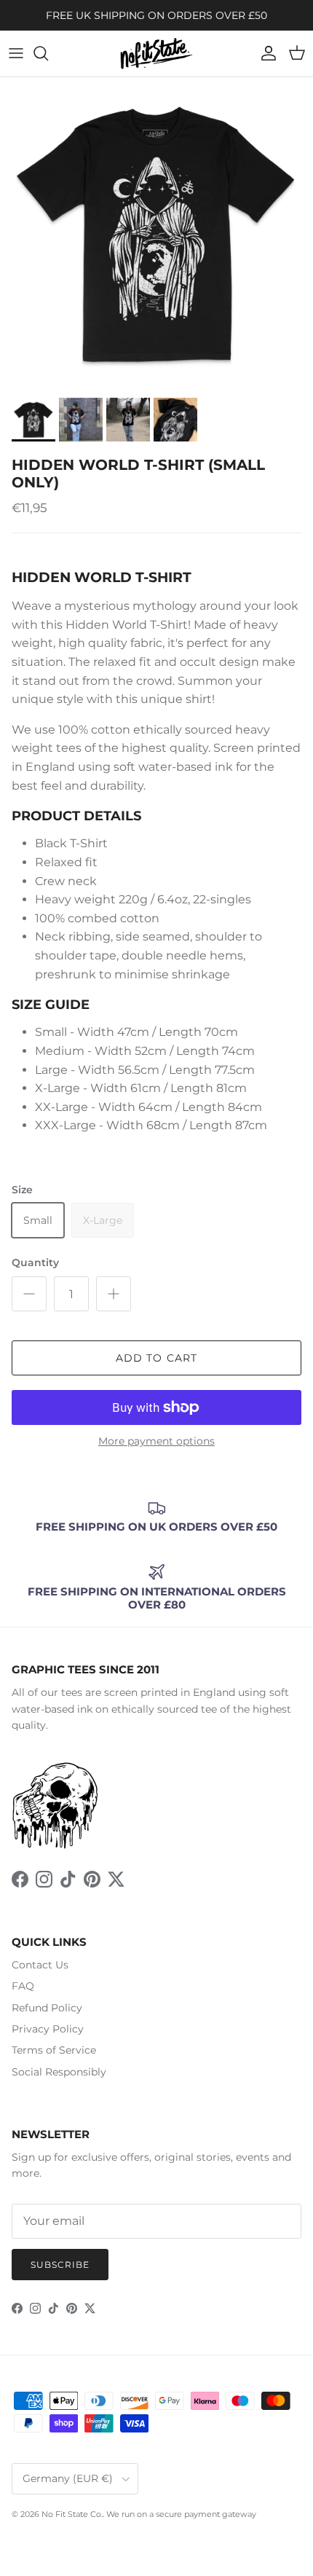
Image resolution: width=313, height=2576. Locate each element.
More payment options (156, 1441)
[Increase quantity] (114, 1294)
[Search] (48, 53)
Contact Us (40, 1965)
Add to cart (156, 1358)
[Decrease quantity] (29, 1294)
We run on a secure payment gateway (181, 2514)
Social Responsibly (59, 2072)
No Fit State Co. (72, 2514)
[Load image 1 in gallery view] (156, 234)
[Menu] (16, 53)
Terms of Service (54, 2050)
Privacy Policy (48, 2029)
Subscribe (60, 2265)
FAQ (23, 1986)
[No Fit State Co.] (156, 54)
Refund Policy (47, 2008)
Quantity (35, 1263)
